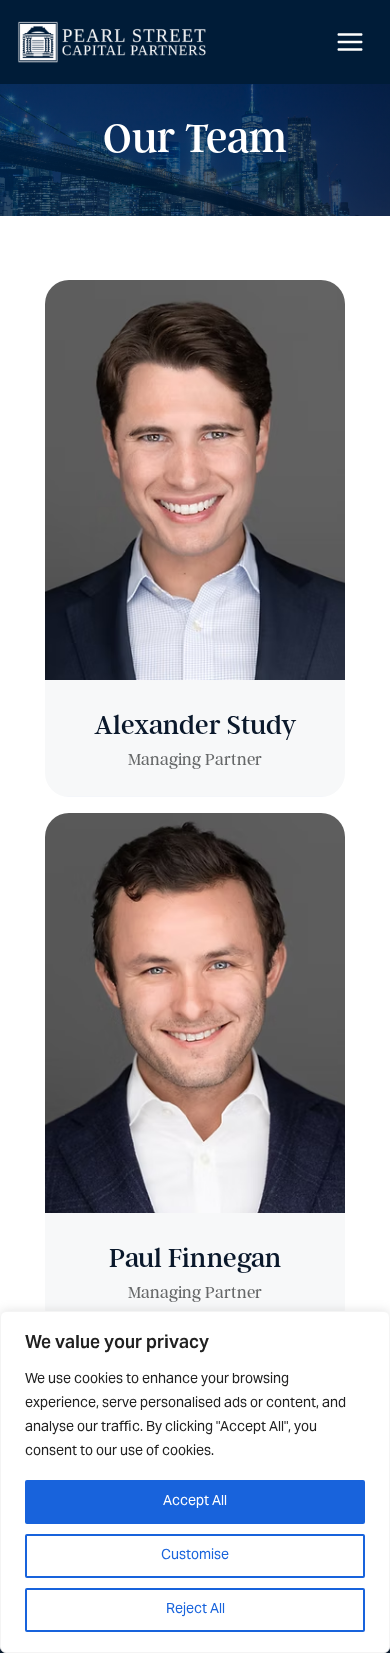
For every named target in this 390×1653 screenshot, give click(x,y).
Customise (195, 1556)
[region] (195, 1482)
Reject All (195, 1610)
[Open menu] (349, 41)
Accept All (195, 1502)
